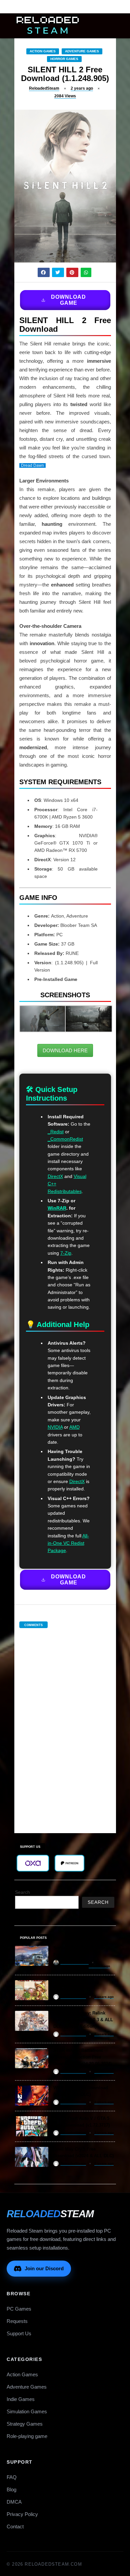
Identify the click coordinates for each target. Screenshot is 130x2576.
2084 (65, 96)
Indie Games (21, 2399)
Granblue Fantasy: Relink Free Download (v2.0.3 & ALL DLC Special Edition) (83, 2020)
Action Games (43, 51)
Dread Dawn (32, 465)
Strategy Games (25, 2424)
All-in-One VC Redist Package (68, 1543)
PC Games (19, 2309)
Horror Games (64, 59)
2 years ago (82, 88)
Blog (11, 2489)
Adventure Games (82, 51)
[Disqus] (65, 1724)
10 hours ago (99, 1966)
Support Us (19, 2333)
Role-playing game (27, 2436)
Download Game (68, 300)
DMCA (14, 2502)
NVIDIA (55, 1427)
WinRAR (57, 1208)
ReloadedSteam (44, 88)
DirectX (55, 1176)
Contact (15, 2526)
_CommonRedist (65, 1139)
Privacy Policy (22, 2514)
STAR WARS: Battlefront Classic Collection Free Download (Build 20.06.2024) (82, 2057)
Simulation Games (27, 2411)
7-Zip (66, 1253)
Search (22, 1892)
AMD (74, 1427)
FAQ (12, 2477)
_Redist (56, 1132)
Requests (17, 2321)
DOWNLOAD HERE (65, 1050)
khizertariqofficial (74, 1962)
